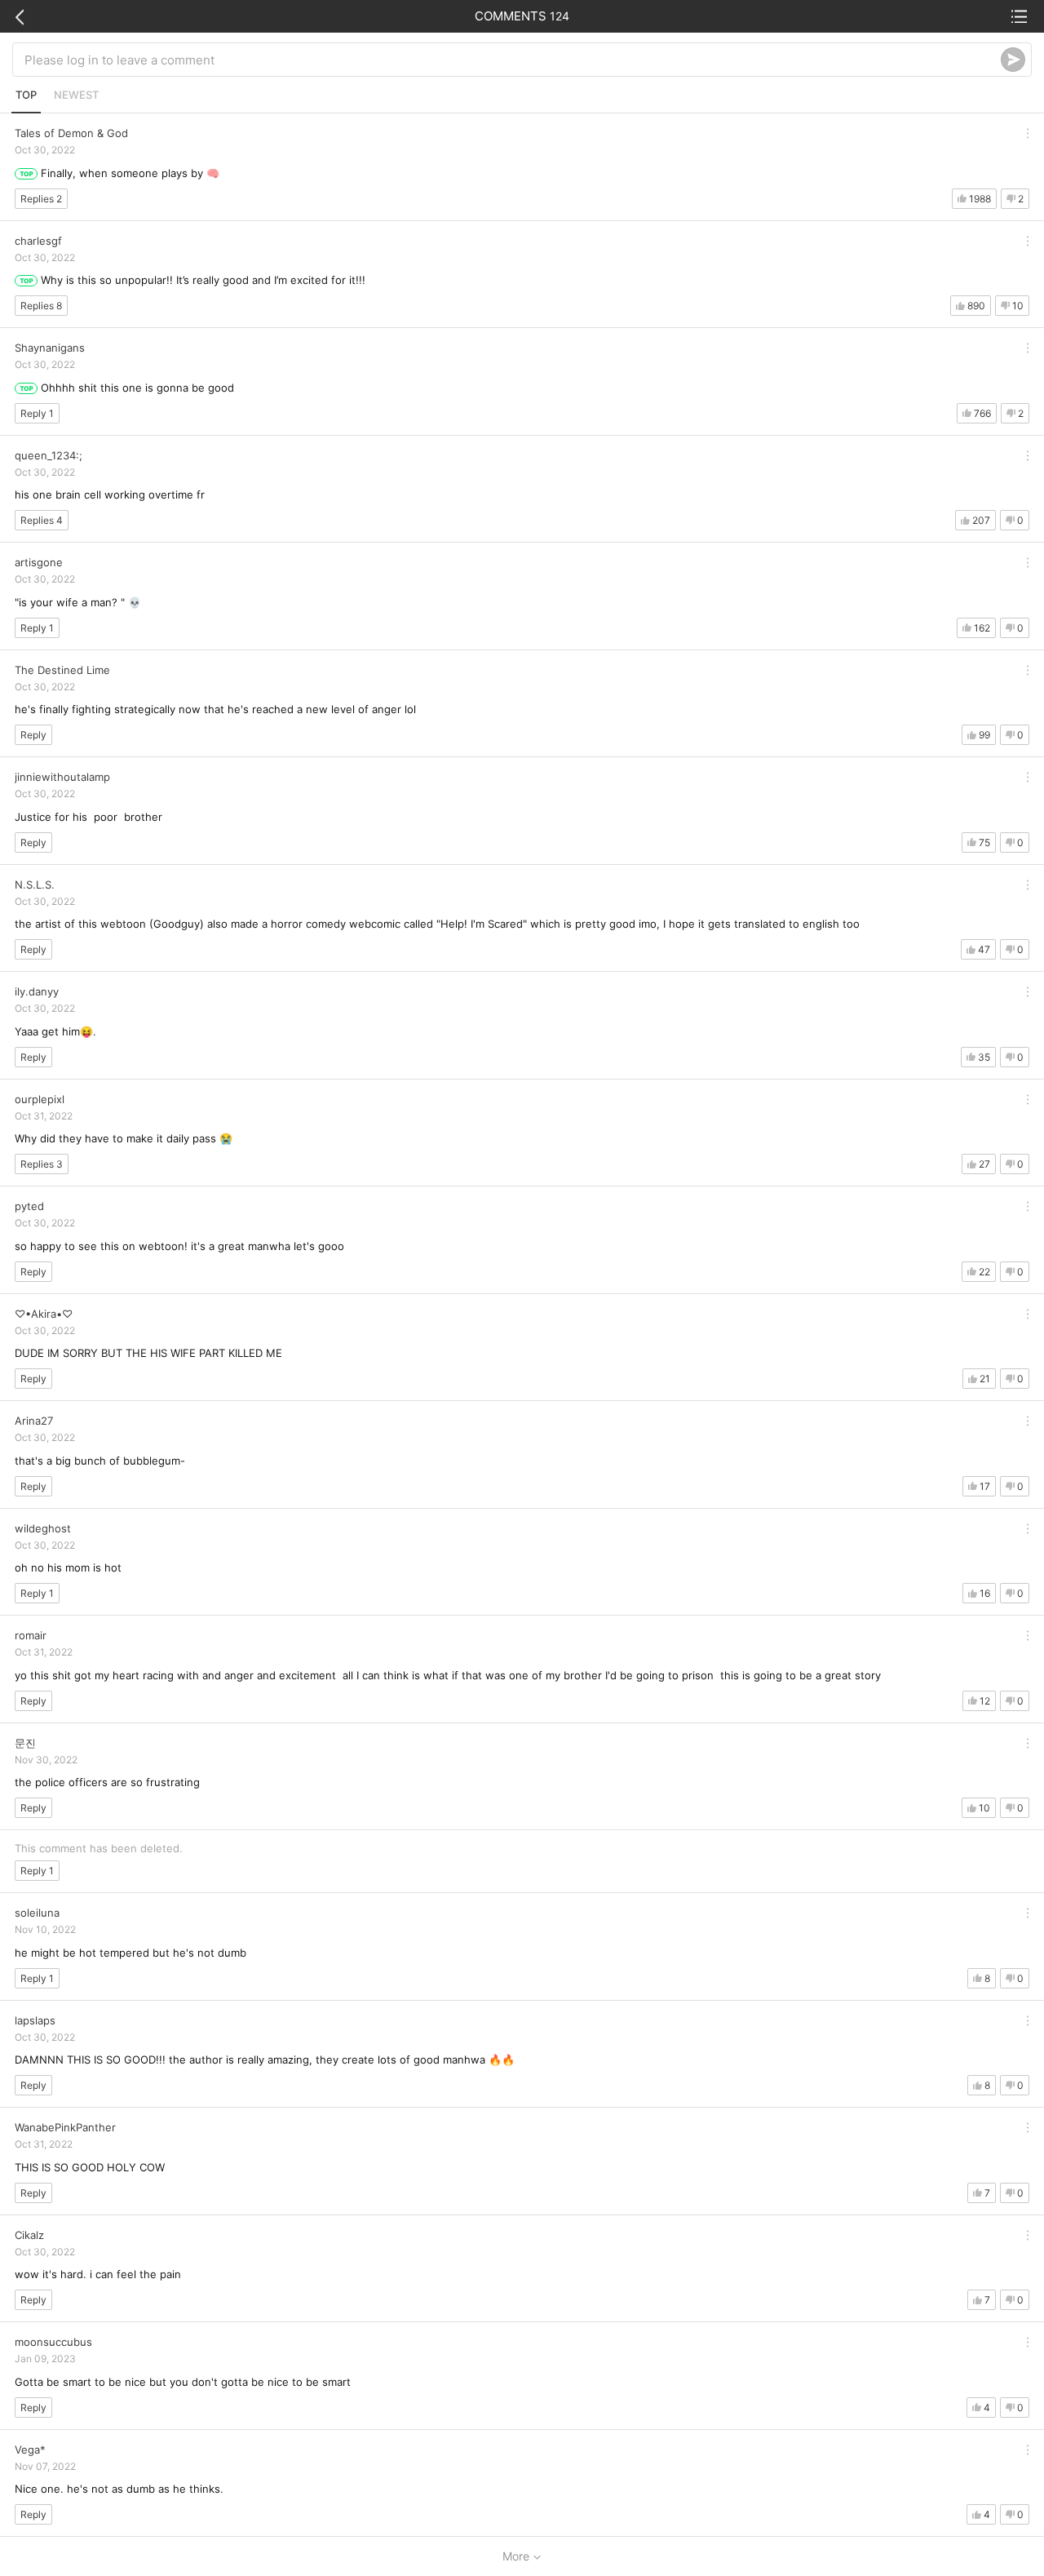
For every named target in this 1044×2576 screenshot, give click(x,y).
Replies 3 (42, 1164)
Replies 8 (41, 306)
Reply (33, 735)
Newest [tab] (76, 95)
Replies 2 (41, 199)
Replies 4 (42, 520)
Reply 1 (37, 413)
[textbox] (513, 60)
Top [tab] (26, 95)
